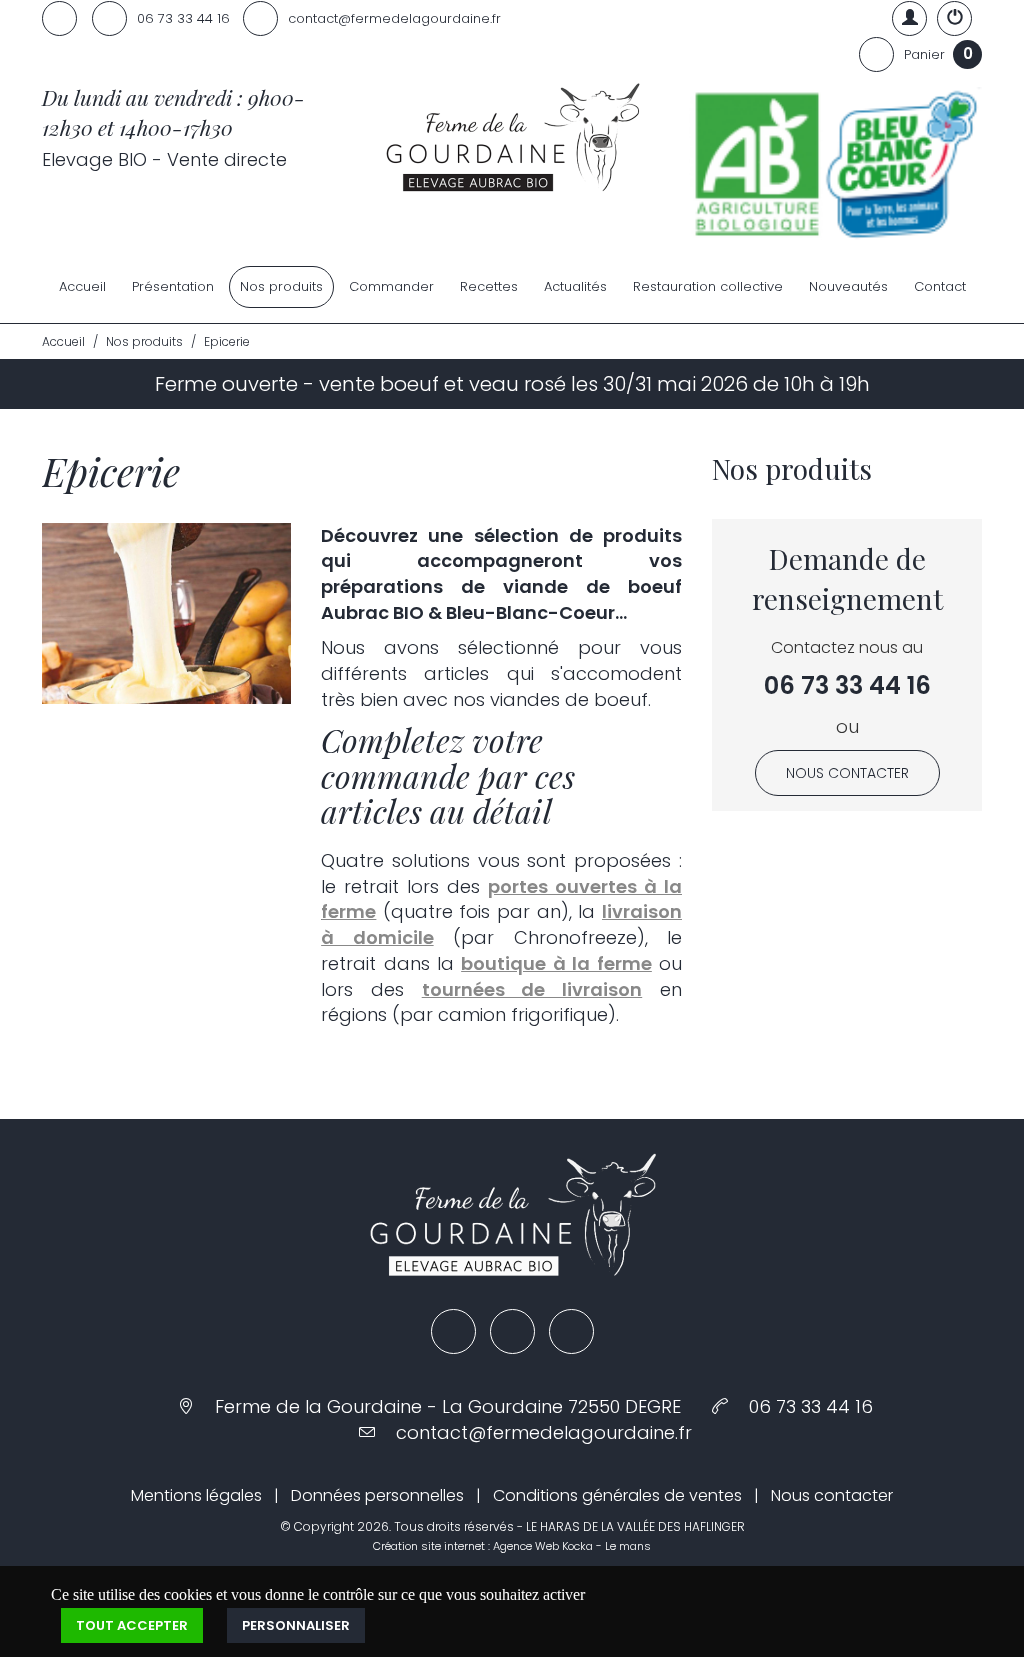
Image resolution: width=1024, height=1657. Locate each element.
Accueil (82, 286)
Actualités (575, 286)
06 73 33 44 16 (847, 685)
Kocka (577, 1546)
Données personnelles (377, 1495)
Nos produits (281, 286)
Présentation (173, 286)
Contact (940, 286)
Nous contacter (847, 773)
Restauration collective (708, 286)
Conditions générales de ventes (617, 1495)
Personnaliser (296, 1625)
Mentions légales (196, 1495)
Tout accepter (132, 1625)
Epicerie (227, 341)
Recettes (489, 286)
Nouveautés (848, 286)
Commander (391, 286)
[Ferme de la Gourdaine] (512, 140)
